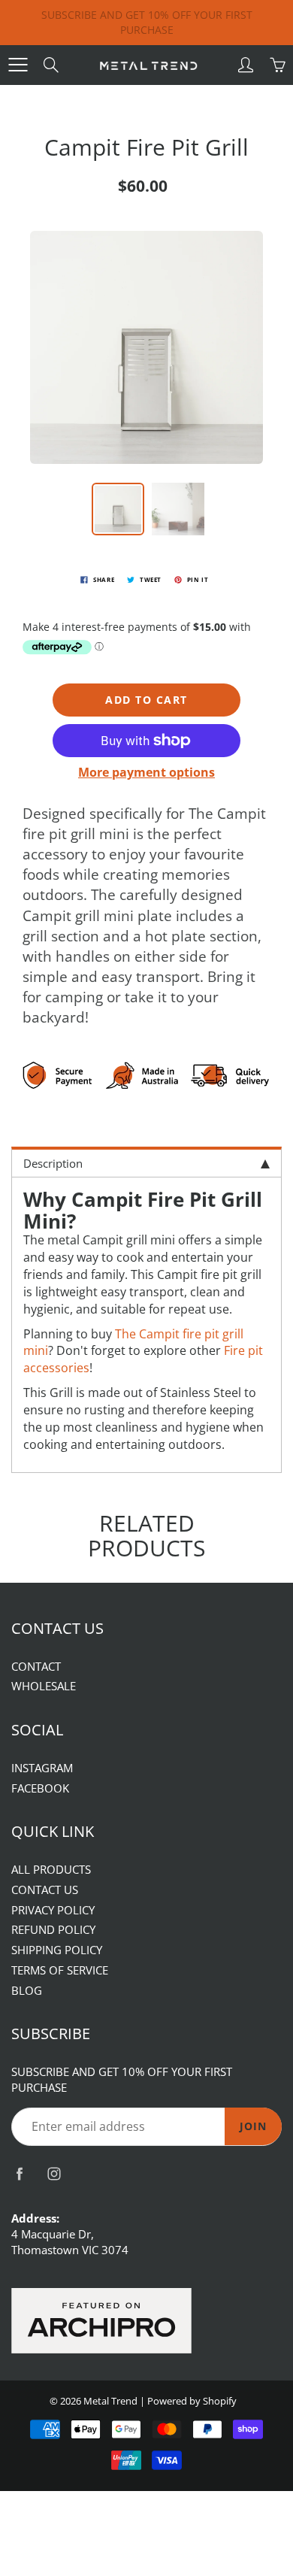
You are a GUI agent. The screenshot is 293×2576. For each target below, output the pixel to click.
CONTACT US (45, 1890)
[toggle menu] (18, 65)
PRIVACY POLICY (53, 1910)
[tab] (146, 1162)
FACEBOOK (40, 1788)
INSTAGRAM (42, 1768)
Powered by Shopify (192, 2401)
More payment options (146, 772)
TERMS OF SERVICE (60, 1970)
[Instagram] (54, 2174)
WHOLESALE (44, 1686)
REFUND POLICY (53, 1930)
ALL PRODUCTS (51, 1870)
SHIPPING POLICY (57, 1950)
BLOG (27, 1991)
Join (253, 2126)
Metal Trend (110, 2401)
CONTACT (36, 1667)
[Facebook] (19, 2174)
